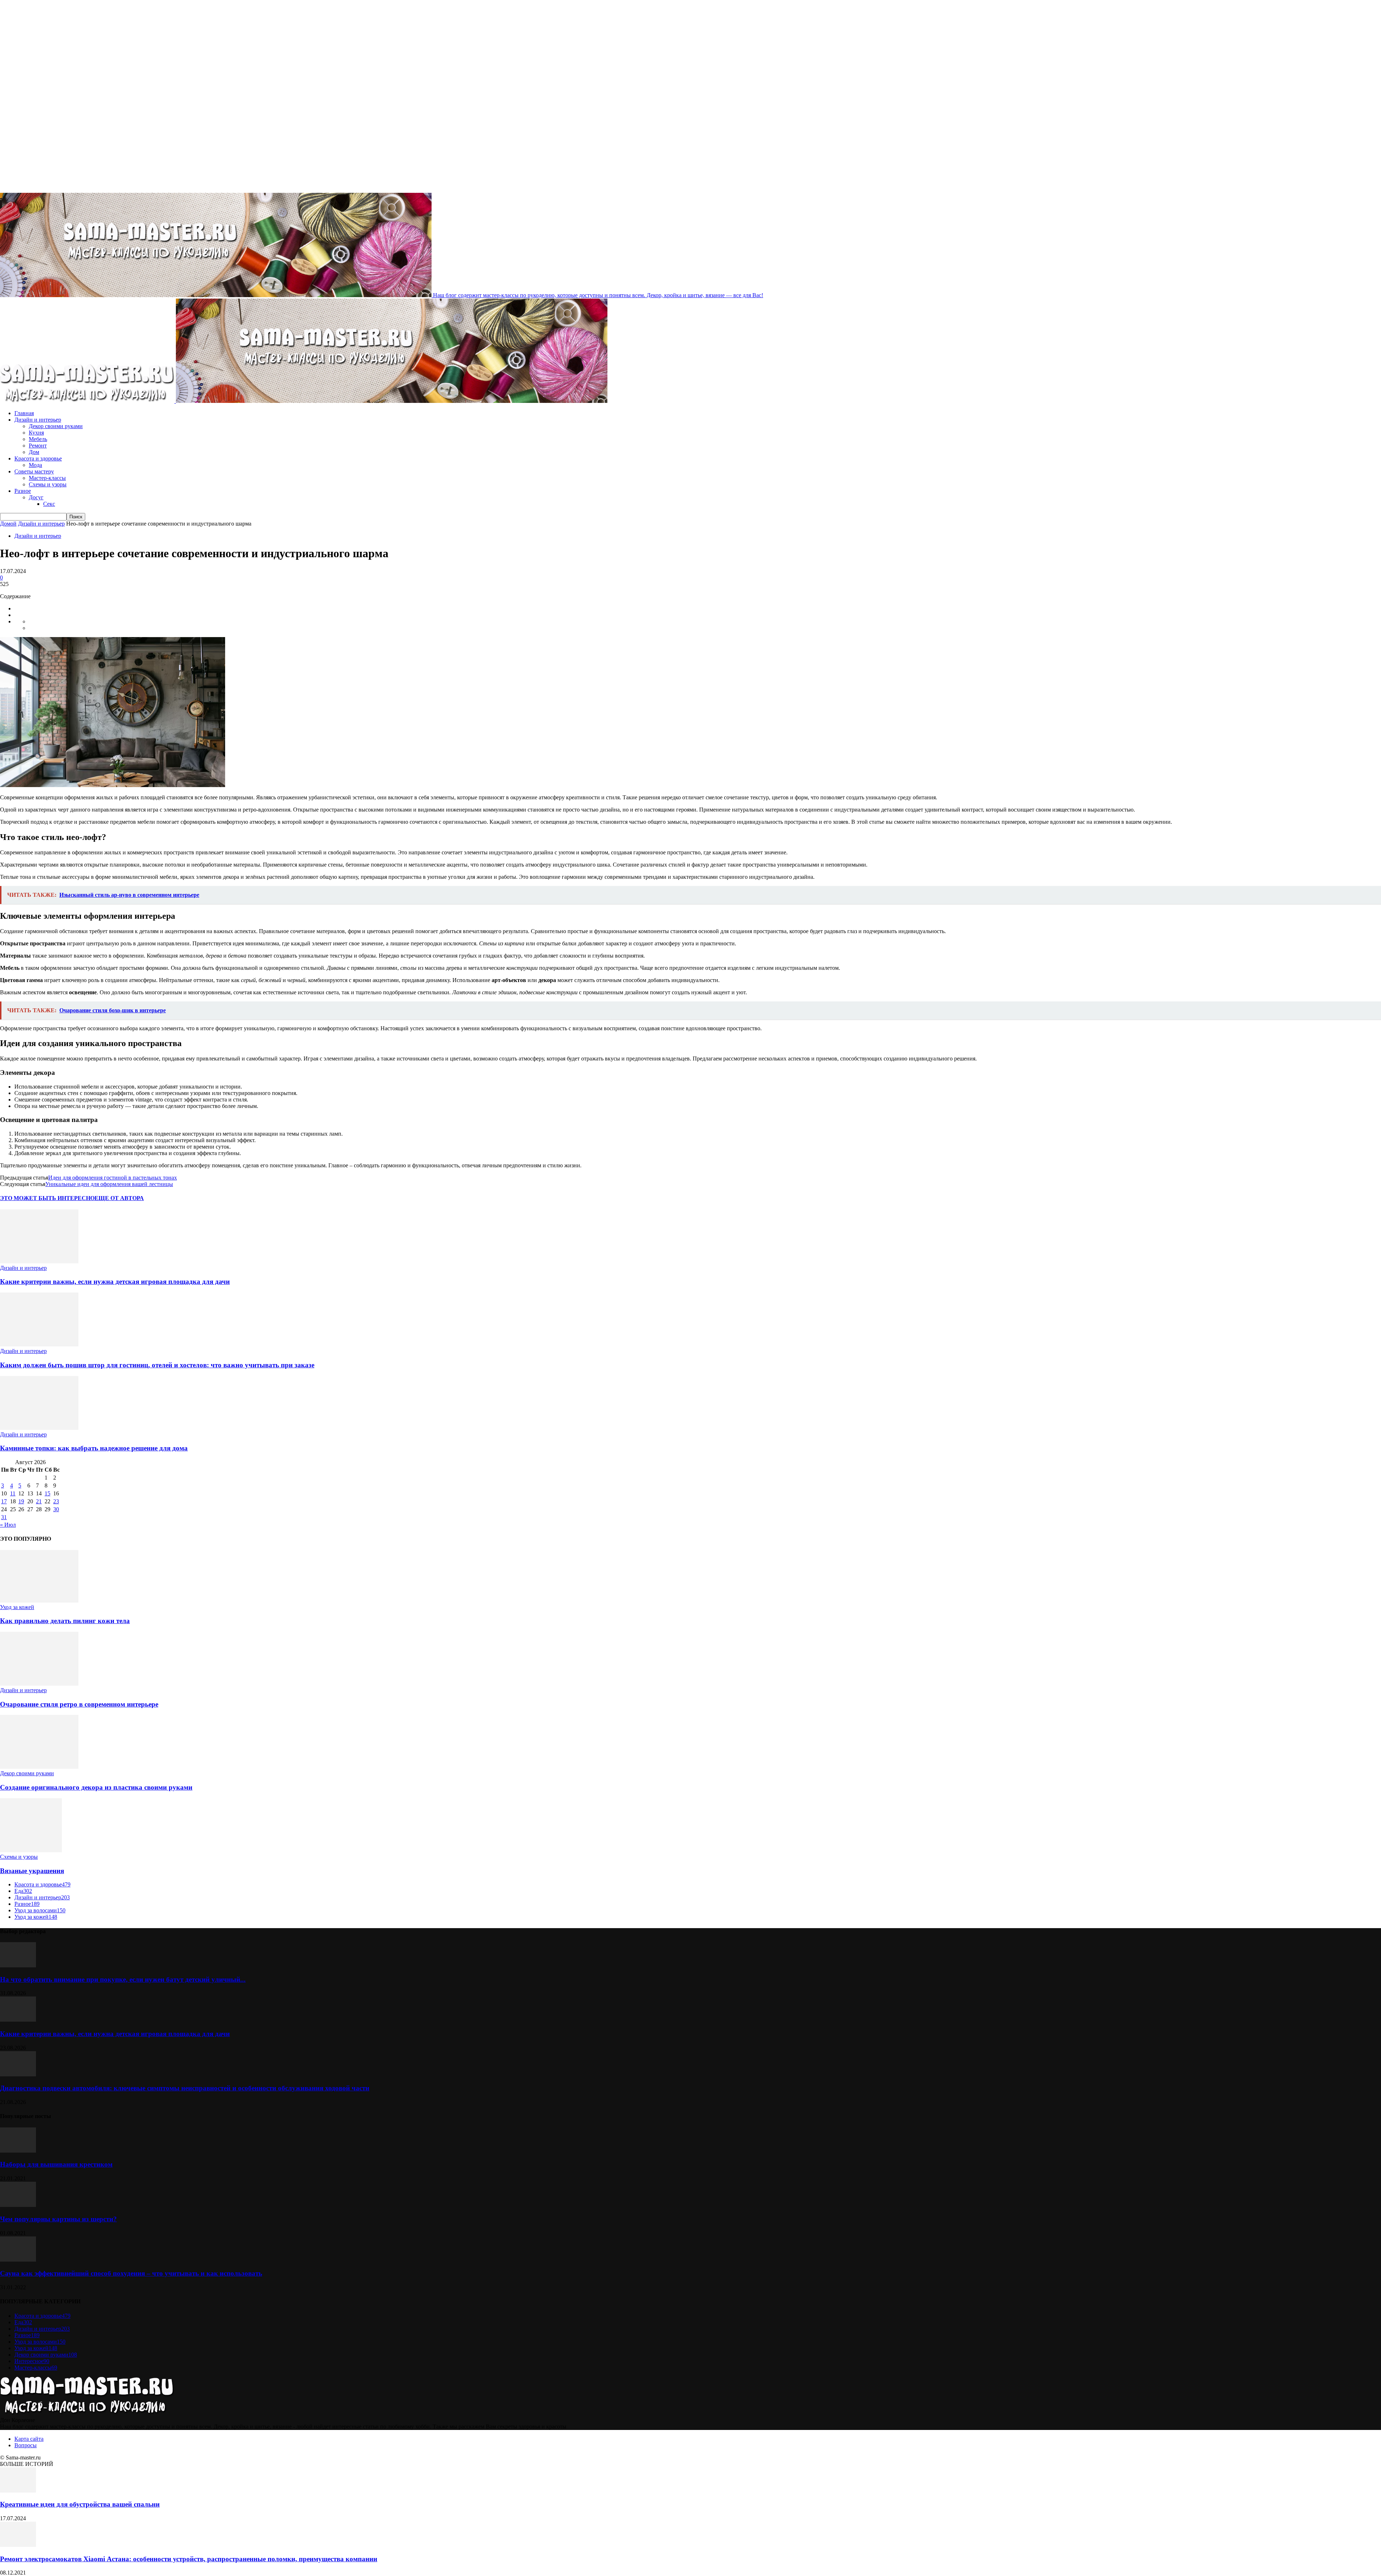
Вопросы (26, 2445)
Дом (34, 452)
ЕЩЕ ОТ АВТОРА (119, 1198)
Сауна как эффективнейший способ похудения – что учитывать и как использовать (131, 2273)
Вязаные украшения (32, 1871)
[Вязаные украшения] (31, 1850)
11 (13, 1493)
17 (4, 1501)
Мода (35, 465)
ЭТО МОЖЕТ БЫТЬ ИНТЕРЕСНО (47, 1198)
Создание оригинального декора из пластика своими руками (96, 1787)
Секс (49, 504)
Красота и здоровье (38, 458)
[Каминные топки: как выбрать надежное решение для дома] (39, 1428)
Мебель (38, 439)
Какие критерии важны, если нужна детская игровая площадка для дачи (115, 1282)
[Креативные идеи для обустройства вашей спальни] (18, 2491)
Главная (24, 413)
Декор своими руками (56, 426)
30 (56, 1509)
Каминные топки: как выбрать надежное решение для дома (94, 1448)
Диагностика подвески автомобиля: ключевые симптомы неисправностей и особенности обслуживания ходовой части (185, 2088)
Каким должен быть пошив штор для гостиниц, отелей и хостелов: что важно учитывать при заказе (157, 1365)
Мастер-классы (47, 478)
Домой (8, 524)
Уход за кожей (17, 1607)
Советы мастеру (34, 471)
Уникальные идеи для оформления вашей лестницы (109, 1184)
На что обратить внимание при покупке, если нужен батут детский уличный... (123, 1979)
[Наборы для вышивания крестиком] (18, 2151)
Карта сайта (29, 2439)
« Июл (8, 1525)
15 (47, 1493)
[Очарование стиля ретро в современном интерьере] (39, 1684)
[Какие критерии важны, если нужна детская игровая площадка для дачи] (39, 1261)
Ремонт (38, 446)
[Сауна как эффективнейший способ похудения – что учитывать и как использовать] (18, 2260)
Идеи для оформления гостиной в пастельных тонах (113, 1178)
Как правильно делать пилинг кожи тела (65, 1621)
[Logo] (88, 401)
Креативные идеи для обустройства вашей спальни (80, 2504)
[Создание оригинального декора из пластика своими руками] (39, 1767)
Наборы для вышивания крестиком (56, 2164)
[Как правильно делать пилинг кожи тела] (39, 1601)
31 (4, 1517)
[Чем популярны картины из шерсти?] (18, 2205)
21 (39, 1501)
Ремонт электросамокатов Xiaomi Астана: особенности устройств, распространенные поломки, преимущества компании (189, 2559)
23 (56, 1501)
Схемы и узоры (48, 484)
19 (21, 1501)
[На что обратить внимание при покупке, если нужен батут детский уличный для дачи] (18, 1965)
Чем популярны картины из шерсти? (58, 2219)
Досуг (36, 497)
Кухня (36, 433)
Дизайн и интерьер (38, 420)
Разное (23, 491)
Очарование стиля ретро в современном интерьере (79, 1704)
